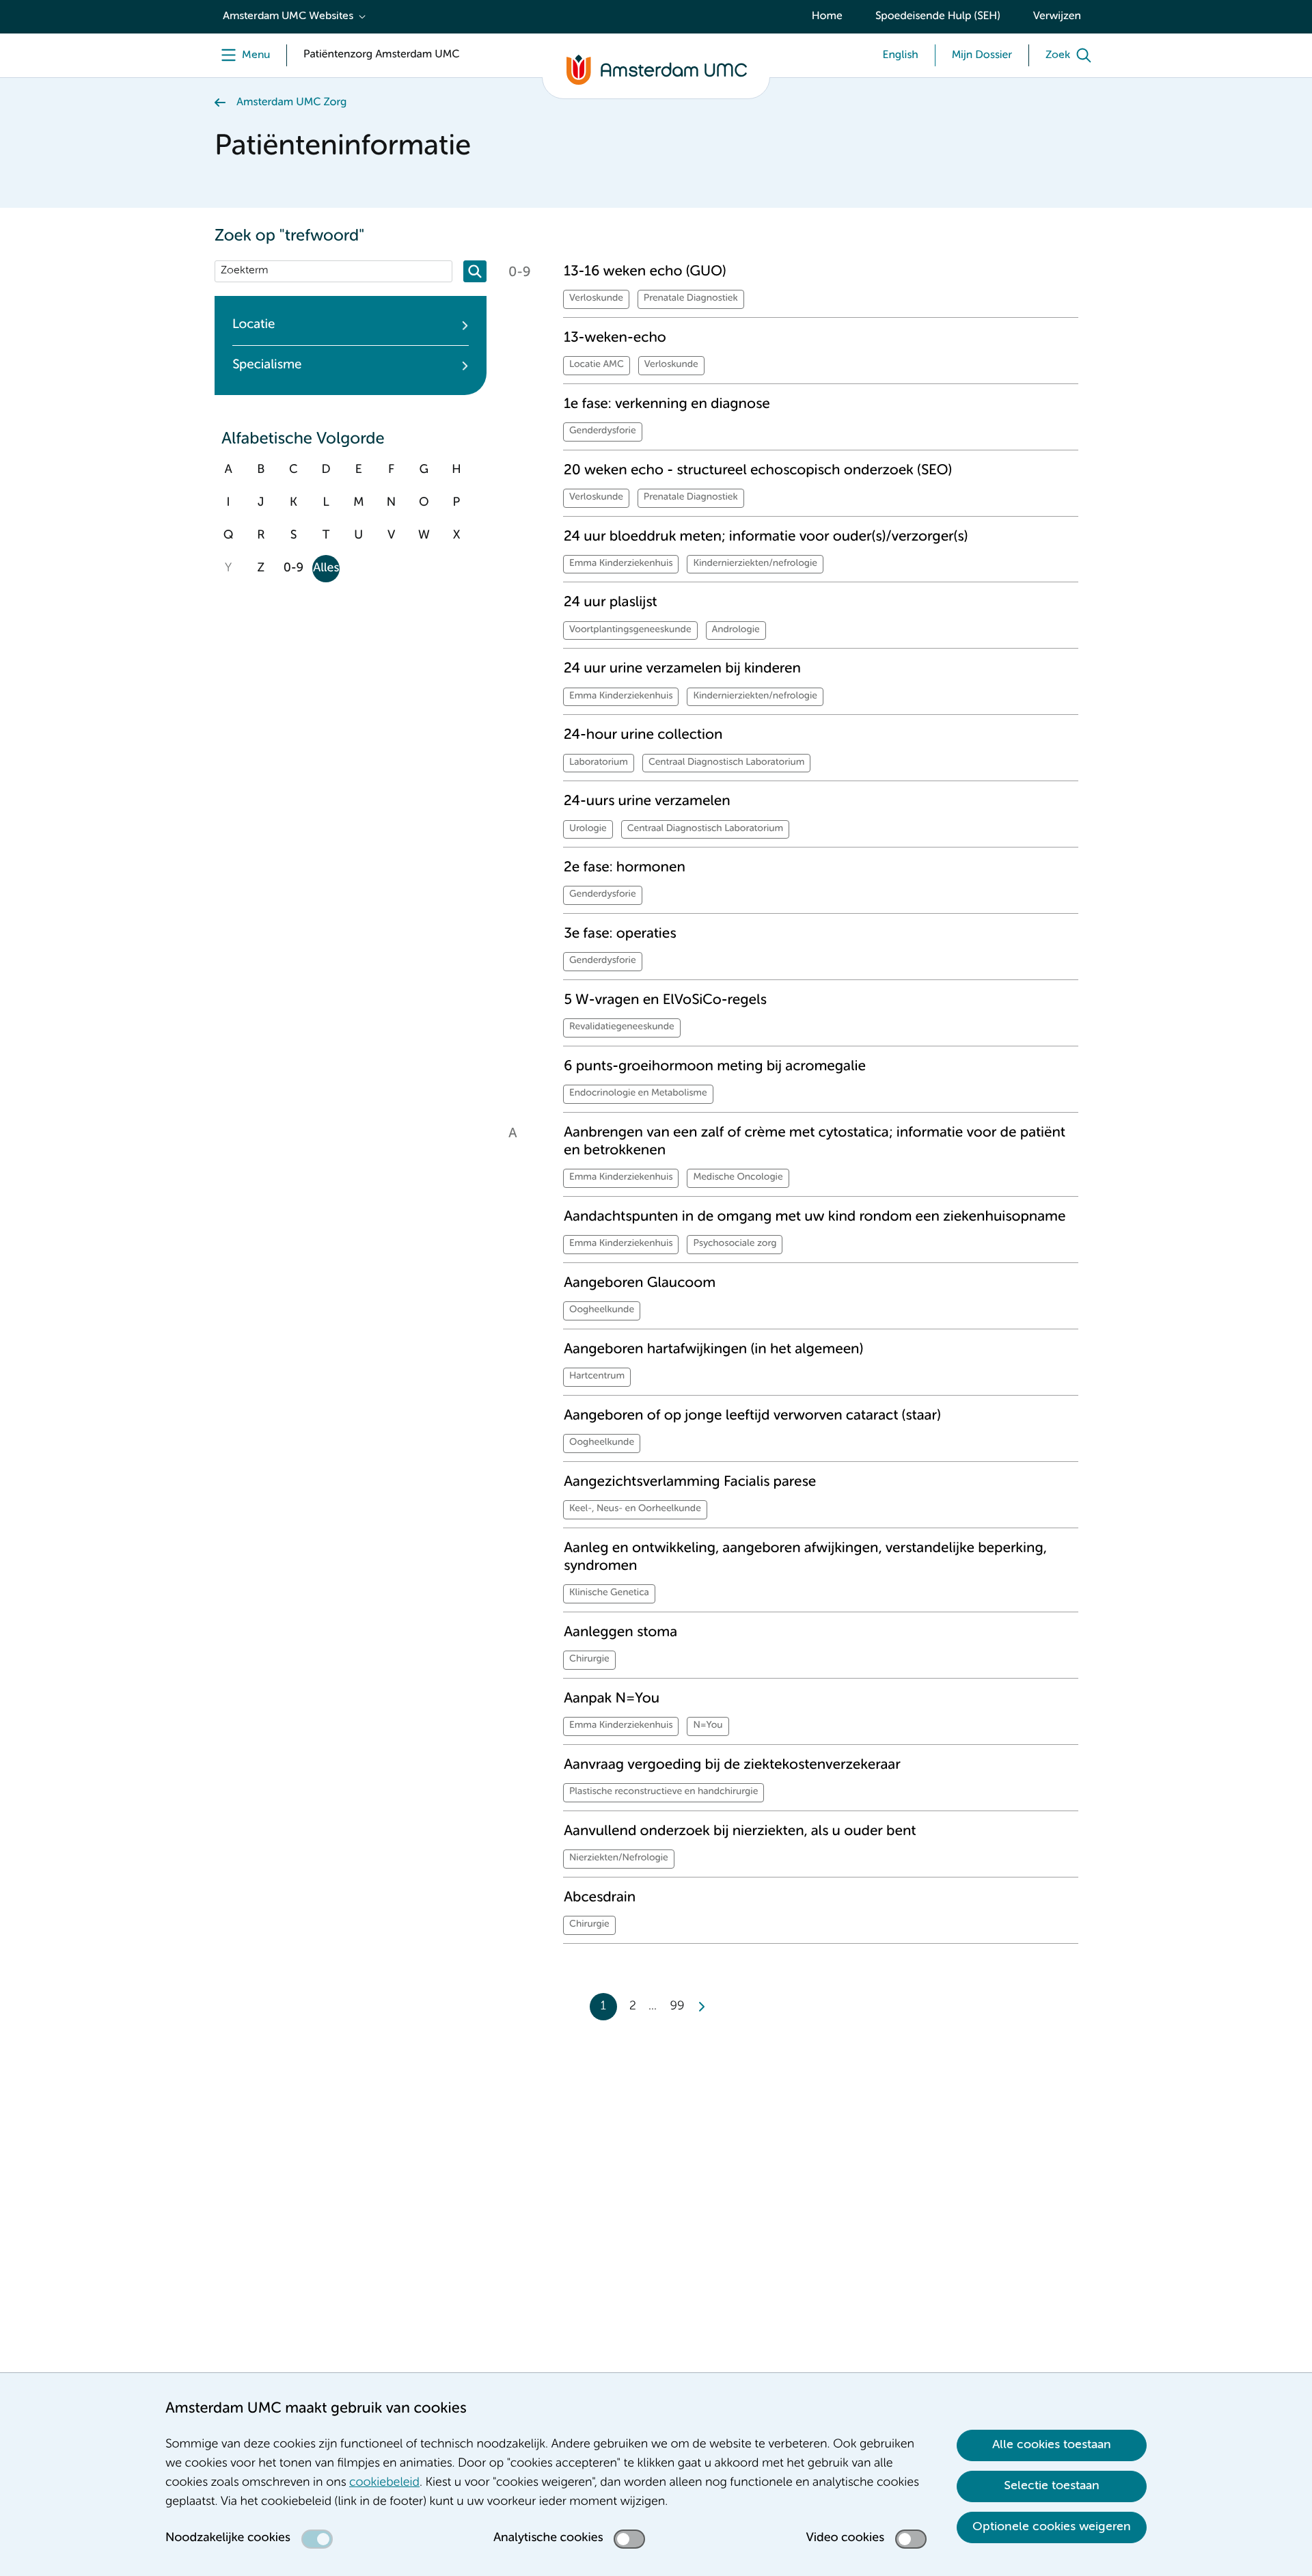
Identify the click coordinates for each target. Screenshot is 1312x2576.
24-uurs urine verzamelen (647, 801)
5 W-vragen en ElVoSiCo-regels (665, 1000)
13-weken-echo (615, 338)
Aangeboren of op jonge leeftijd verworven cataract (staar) (752, 1416)
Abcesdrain (600, 1898)
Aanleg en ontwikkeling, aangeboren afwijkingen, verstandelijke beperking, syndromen (805, 1557)
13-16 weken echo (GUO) (645, 272)
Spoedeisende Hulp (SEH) (938, 16)
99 (678, 2007)
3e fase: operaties (620, 934)
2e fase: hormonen (625, 868)
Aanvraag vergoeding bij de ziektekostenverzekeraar (732, 1765)
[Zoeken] (475, 271)
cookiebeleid (384, 2483)
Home (827, 16)
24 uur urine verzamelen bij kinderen (682, 669)
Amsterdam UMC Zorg (291, 103)
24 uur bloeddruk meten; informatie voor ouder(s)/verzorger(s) (766, 537)
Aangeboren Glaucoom (640, 1283)
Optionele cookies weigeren (1052, 2527)
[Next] (701, 2007)
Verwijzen (1057, 16)
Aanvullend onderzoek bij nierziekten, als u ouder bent (740, 1831)
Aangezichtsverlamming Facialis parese (690, 1482)
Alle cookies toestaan (1052, 2445)
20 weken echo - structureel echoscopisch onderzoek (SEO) (758, 471)
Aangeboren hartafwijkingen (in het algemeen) (713, 1350)
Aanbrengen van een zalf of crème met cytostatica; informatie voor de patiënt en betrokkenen (815, 1142)
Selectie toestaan (1052, 2486)
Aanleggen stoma (620, 1632)
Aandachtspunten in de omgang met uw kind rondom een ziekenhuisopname (815, 1217)
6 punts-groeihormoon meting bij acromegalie (715, 1067)
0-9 (293, 569)
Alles (326, 569)
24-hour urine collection (643, 735)
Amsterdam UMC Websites (288, 16)
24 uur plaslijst (611, 602)
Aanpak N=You (612, 1699)
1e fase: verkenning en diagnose (667, 404)
